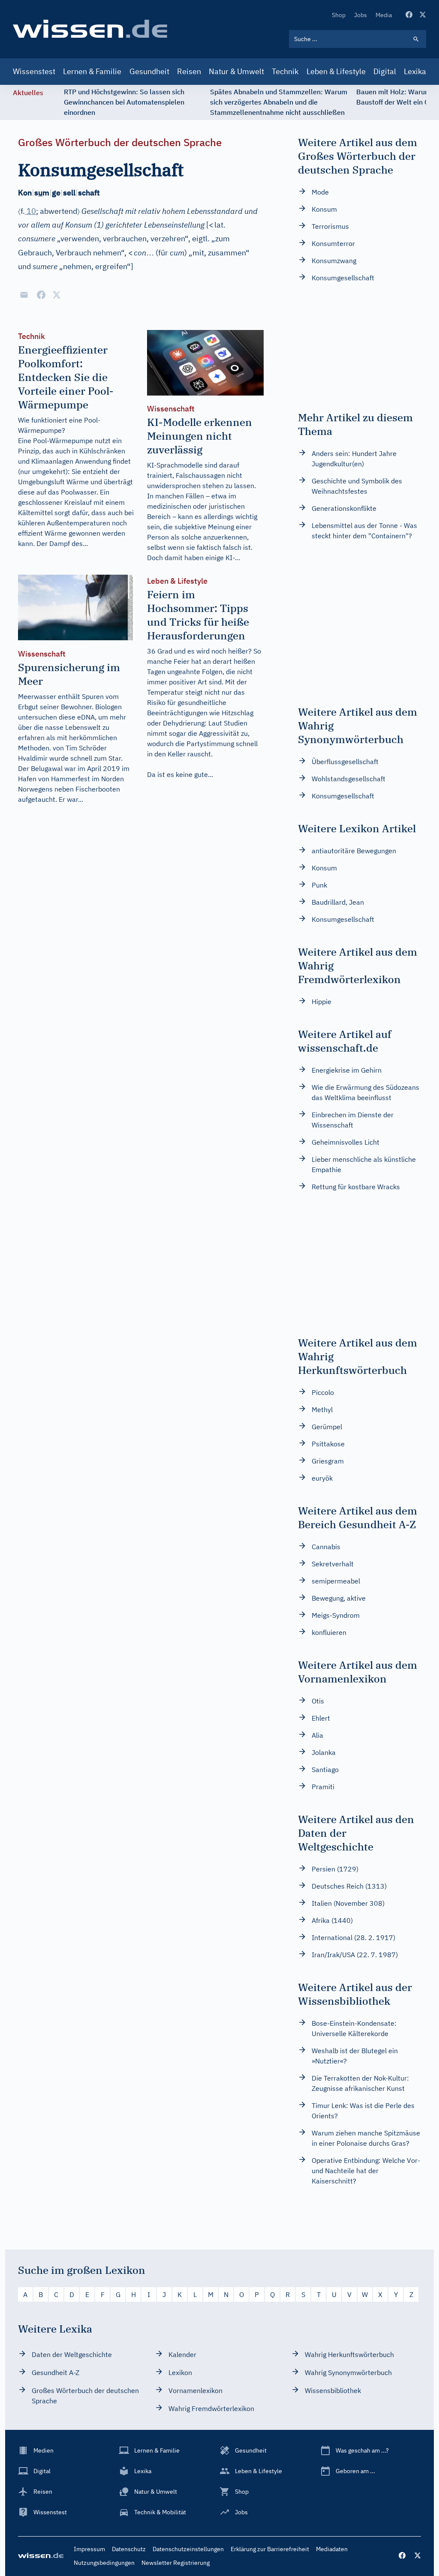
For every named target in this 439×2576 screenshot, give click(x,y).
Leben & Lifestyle (336, 71)
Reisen (189, 71)
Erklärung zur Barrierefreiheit (270, 2549)
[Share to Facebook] (41, 295)
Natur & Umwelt (236, 71)
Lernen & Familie (92, 71)
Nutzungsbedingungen (104, 2563)
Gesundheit (149, 71)
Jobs (361, 15)
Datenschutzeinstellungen (188, 2549)
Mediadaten (332, 2549)
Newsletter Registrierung (176, 2563)
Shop (339, 15)
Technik (285, 71)
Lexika (415, 71)
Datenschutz (129, 2549)
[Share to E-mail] (24, 295)
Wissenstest (34, 71)
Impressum (89, 2549)
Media (384, 15)
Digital (385, 71)
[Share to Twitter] (57, 295)
